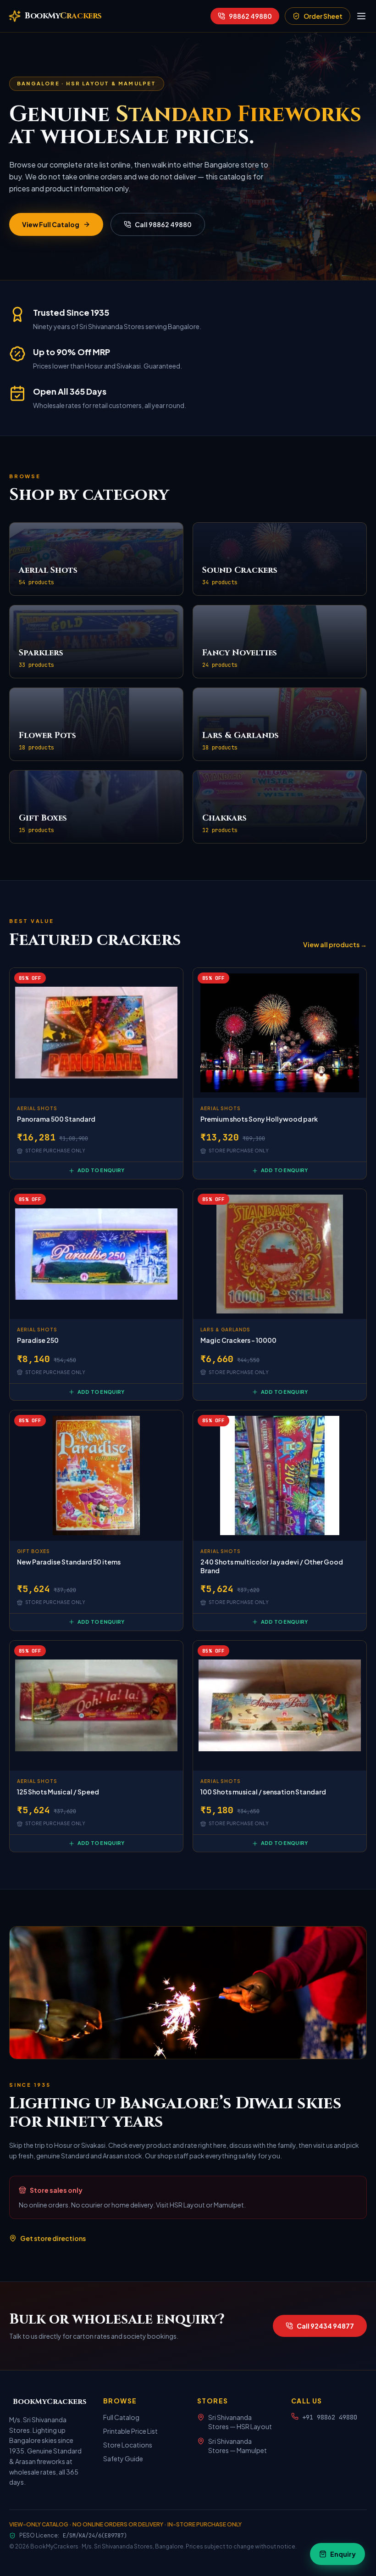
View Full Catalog (51, 224)
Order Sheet (323, 16)
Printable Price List (130, 2431)
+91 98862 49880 (330, 2417)
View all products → (335, 944)
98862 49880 (250, 16)
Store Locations (128, 2445)
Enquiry (343, 2554)
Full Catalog (121, 2417)
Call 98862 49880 (163, 224)
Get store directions (53, 2238)
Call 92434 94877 (325, 2326)
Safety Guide (123, 2459)
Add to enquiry (101, 1170)
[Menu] (361, 16)
